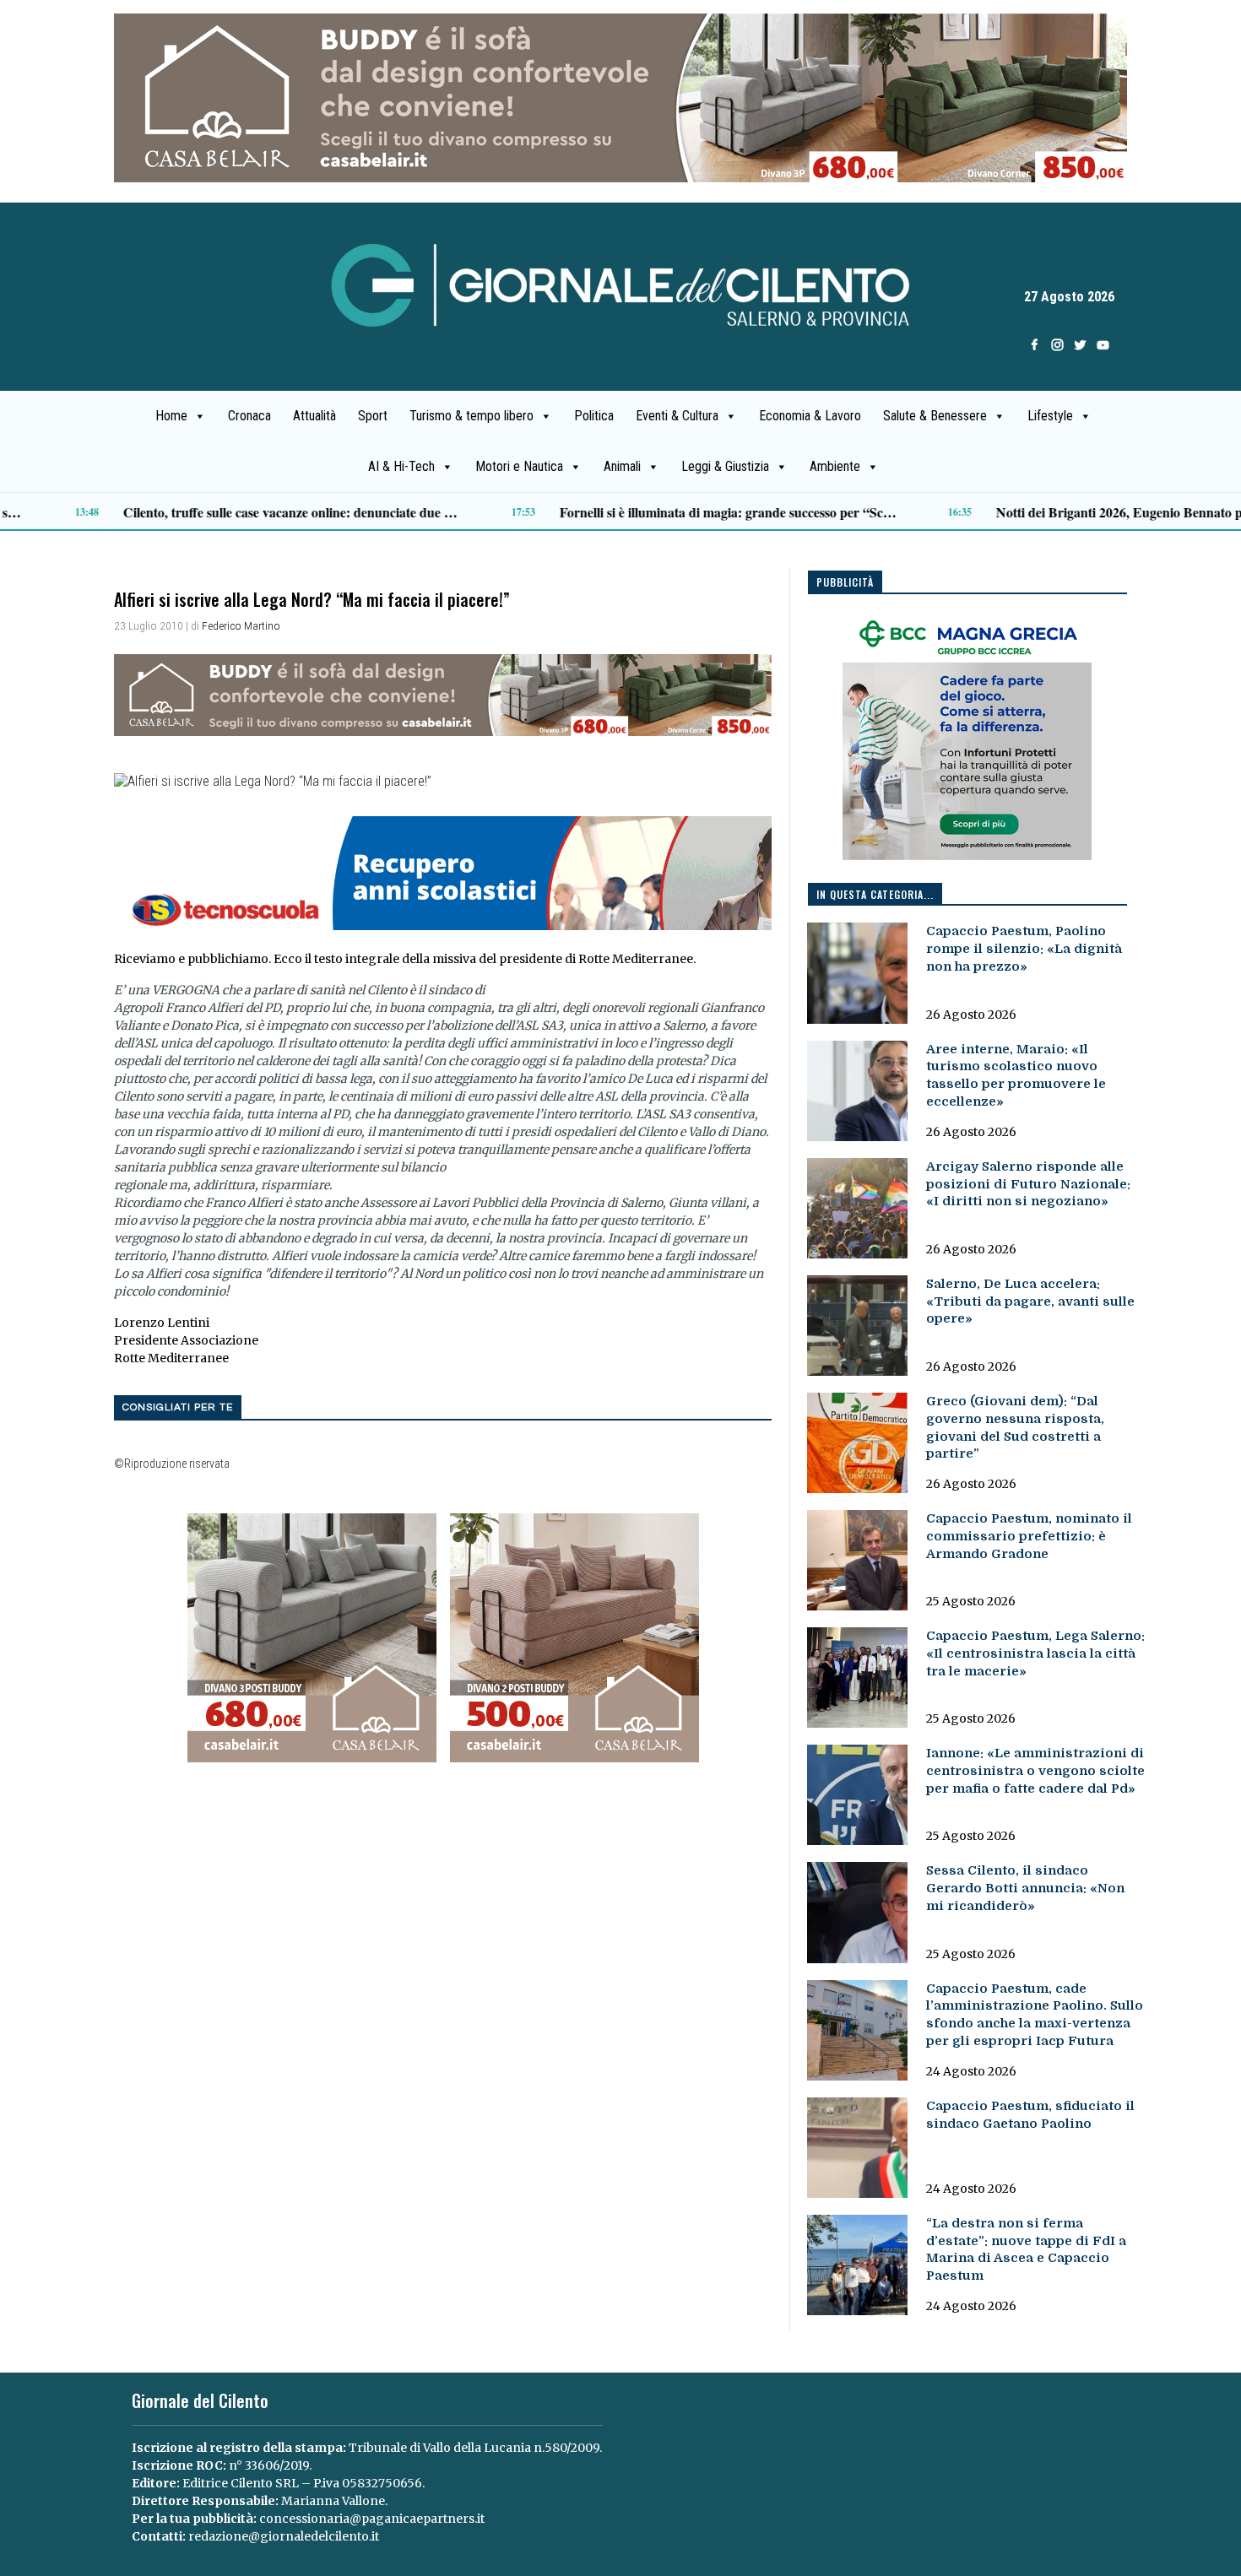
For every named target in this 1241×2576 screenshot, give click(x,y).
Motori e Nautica (519, 466)
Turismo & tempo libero (471, 416)
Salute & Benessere (935, 416)
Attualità (314, 416)
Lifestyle (1050, 416)
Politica (594, 416)
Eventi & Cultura (677, 416)
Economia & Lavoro (810, 416)
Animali (622, 466)
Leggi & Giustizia (725, 466)
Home (171, 416)
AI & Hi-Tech (401, 466)
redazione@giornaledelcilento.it (284, 2536)
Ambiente (835, 466)
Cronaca (249, 416)
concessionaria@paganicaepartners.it (372, 2519)
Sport (373, 416)
